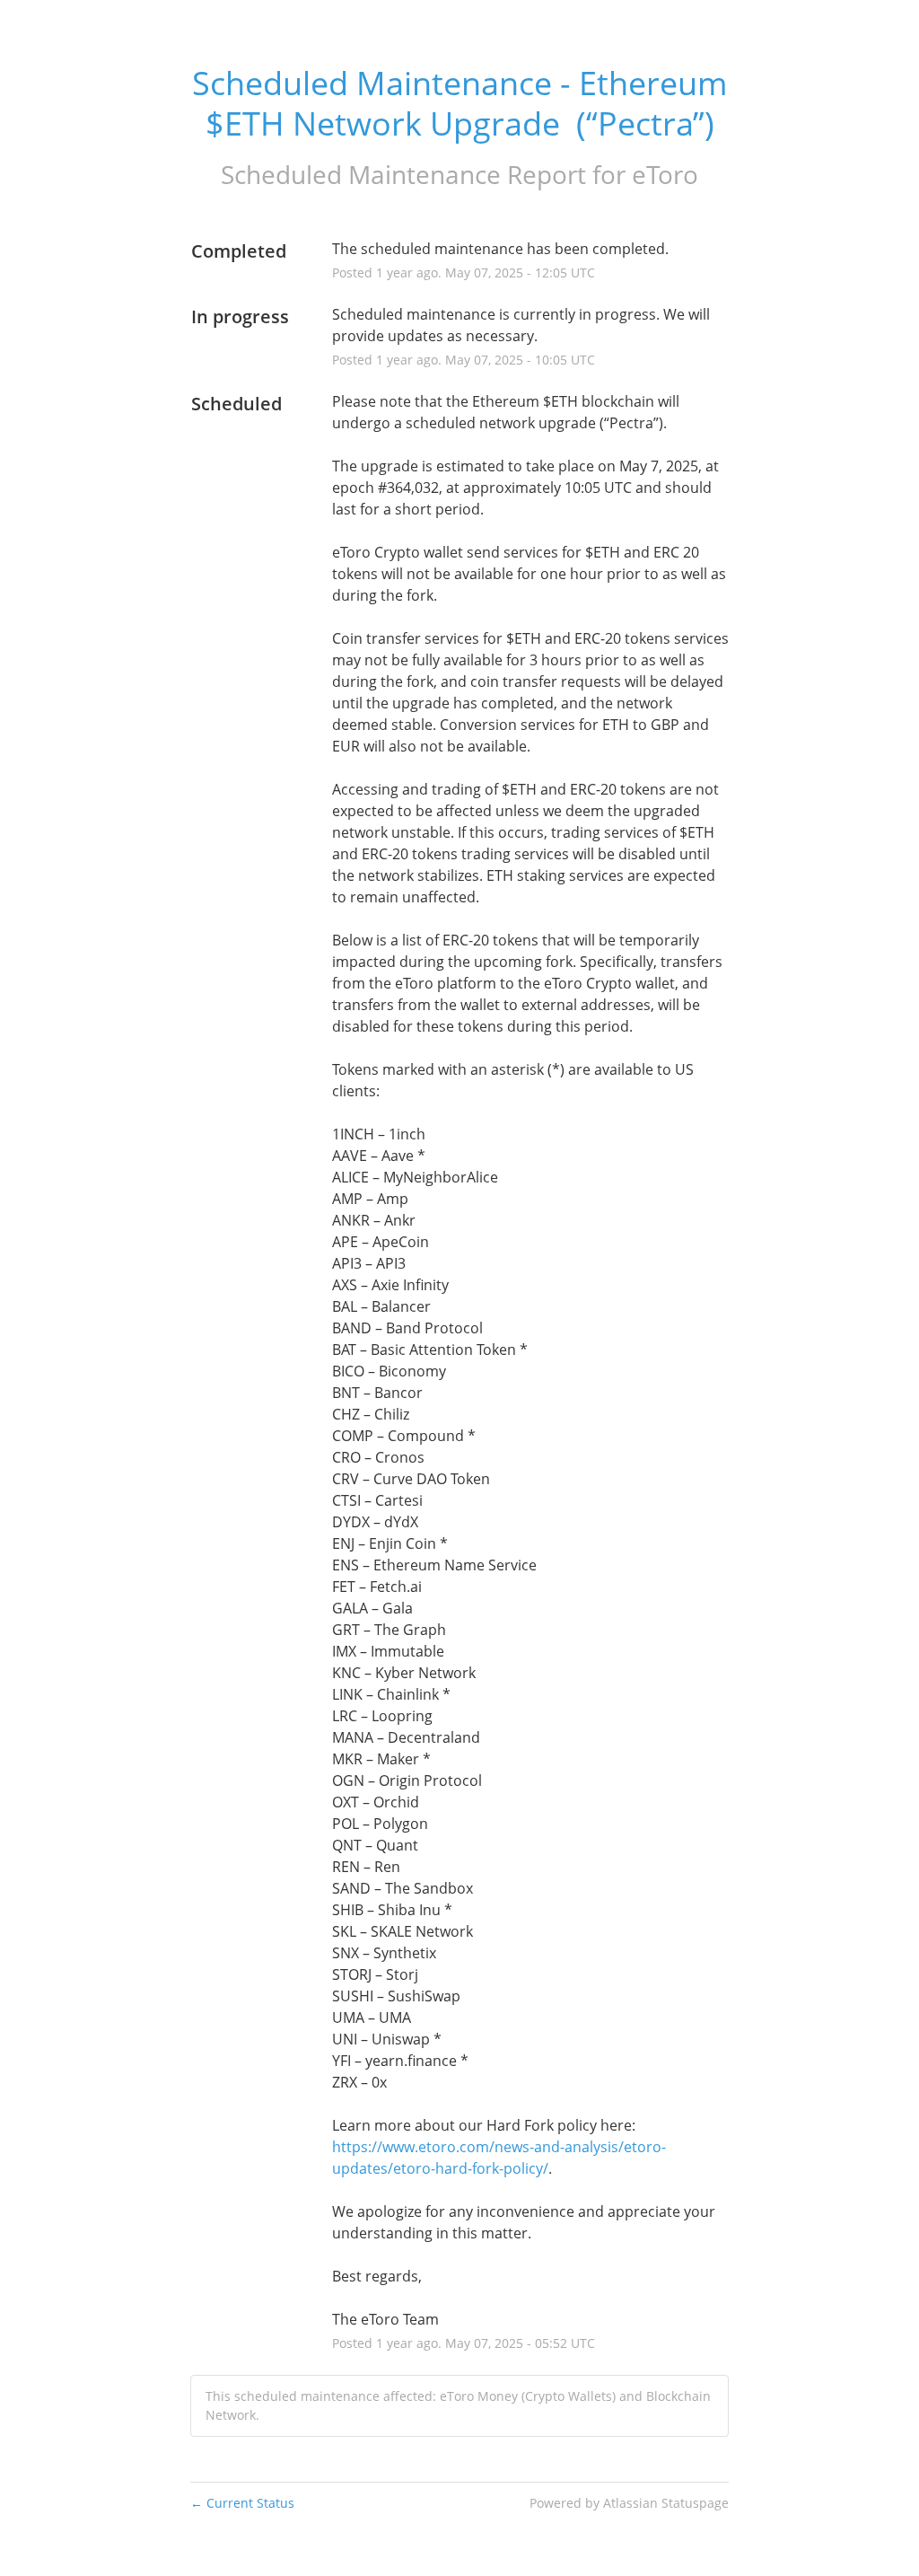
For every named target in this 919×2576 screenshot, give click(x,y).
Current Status (242, 2503)
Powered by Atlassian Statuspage (629, 2503)
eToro (665, 174)
